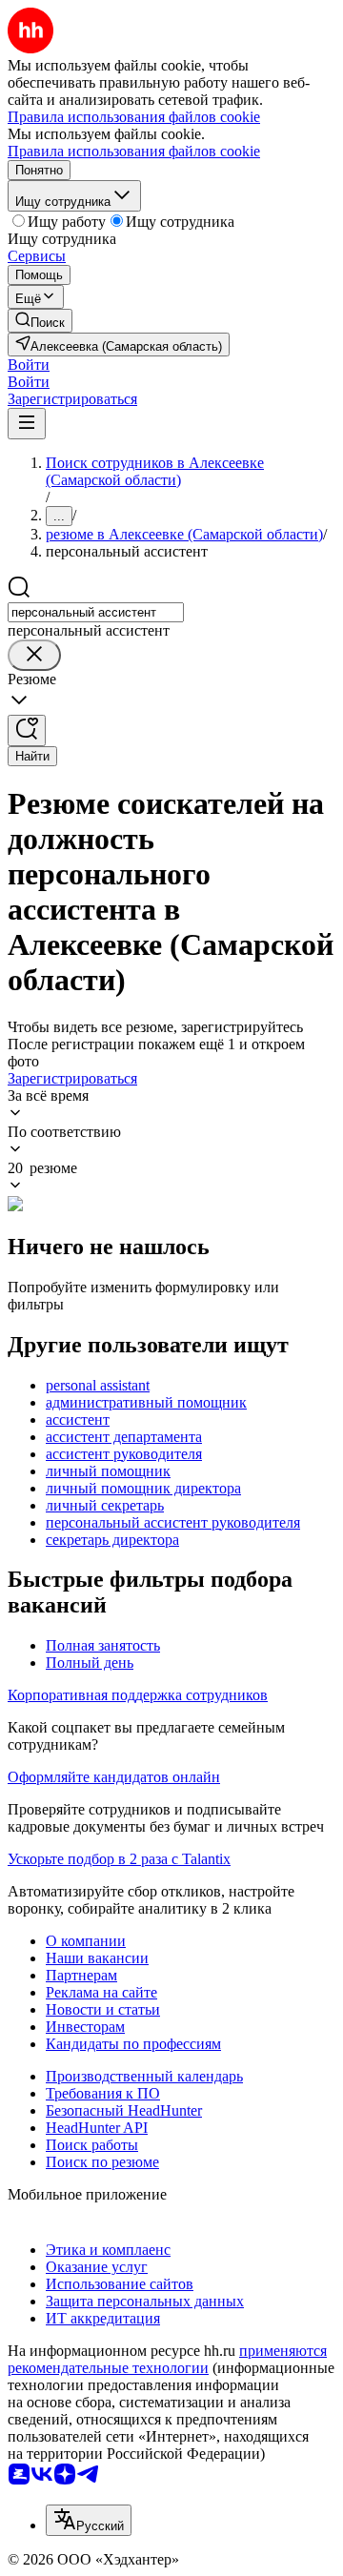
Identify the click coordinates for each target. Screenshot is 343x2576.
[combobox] (96, 612)
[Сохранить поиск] (27, 730)
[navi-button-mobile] (27, 424)
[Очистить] (34, 655)
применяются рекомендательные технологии (167, 2359)
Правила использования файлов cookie (134, 151)
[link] (40, 321)
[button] (29, 365)
